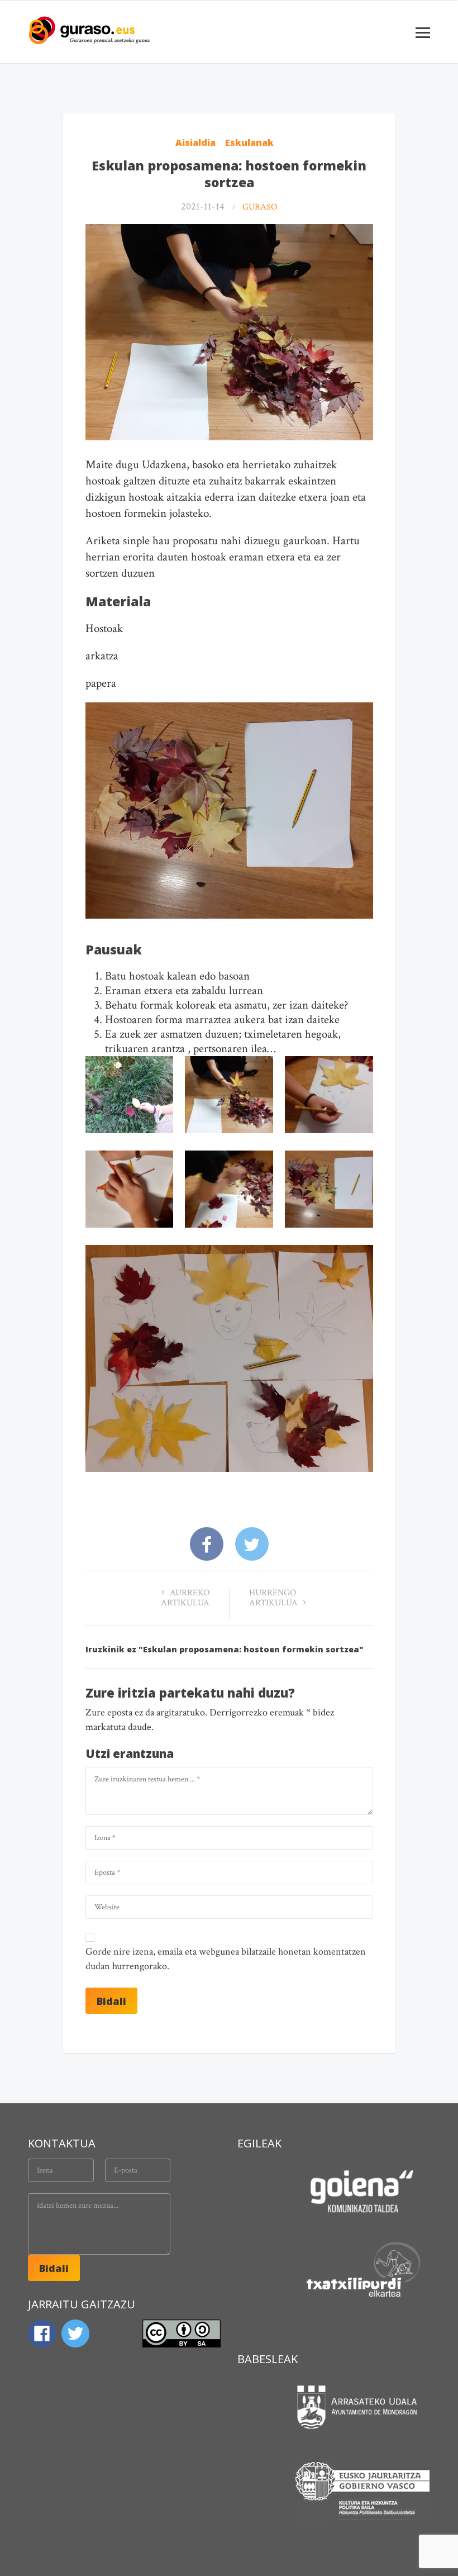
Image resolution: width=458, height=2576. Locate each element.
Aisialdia (195, 142)
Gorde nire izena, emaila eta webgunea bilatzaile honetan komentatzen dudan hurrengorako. (226, 1959)
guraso (260, 207)
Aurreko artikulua (185, 1598)
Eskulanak (249, 142)
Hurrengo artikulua (275, 1598)
